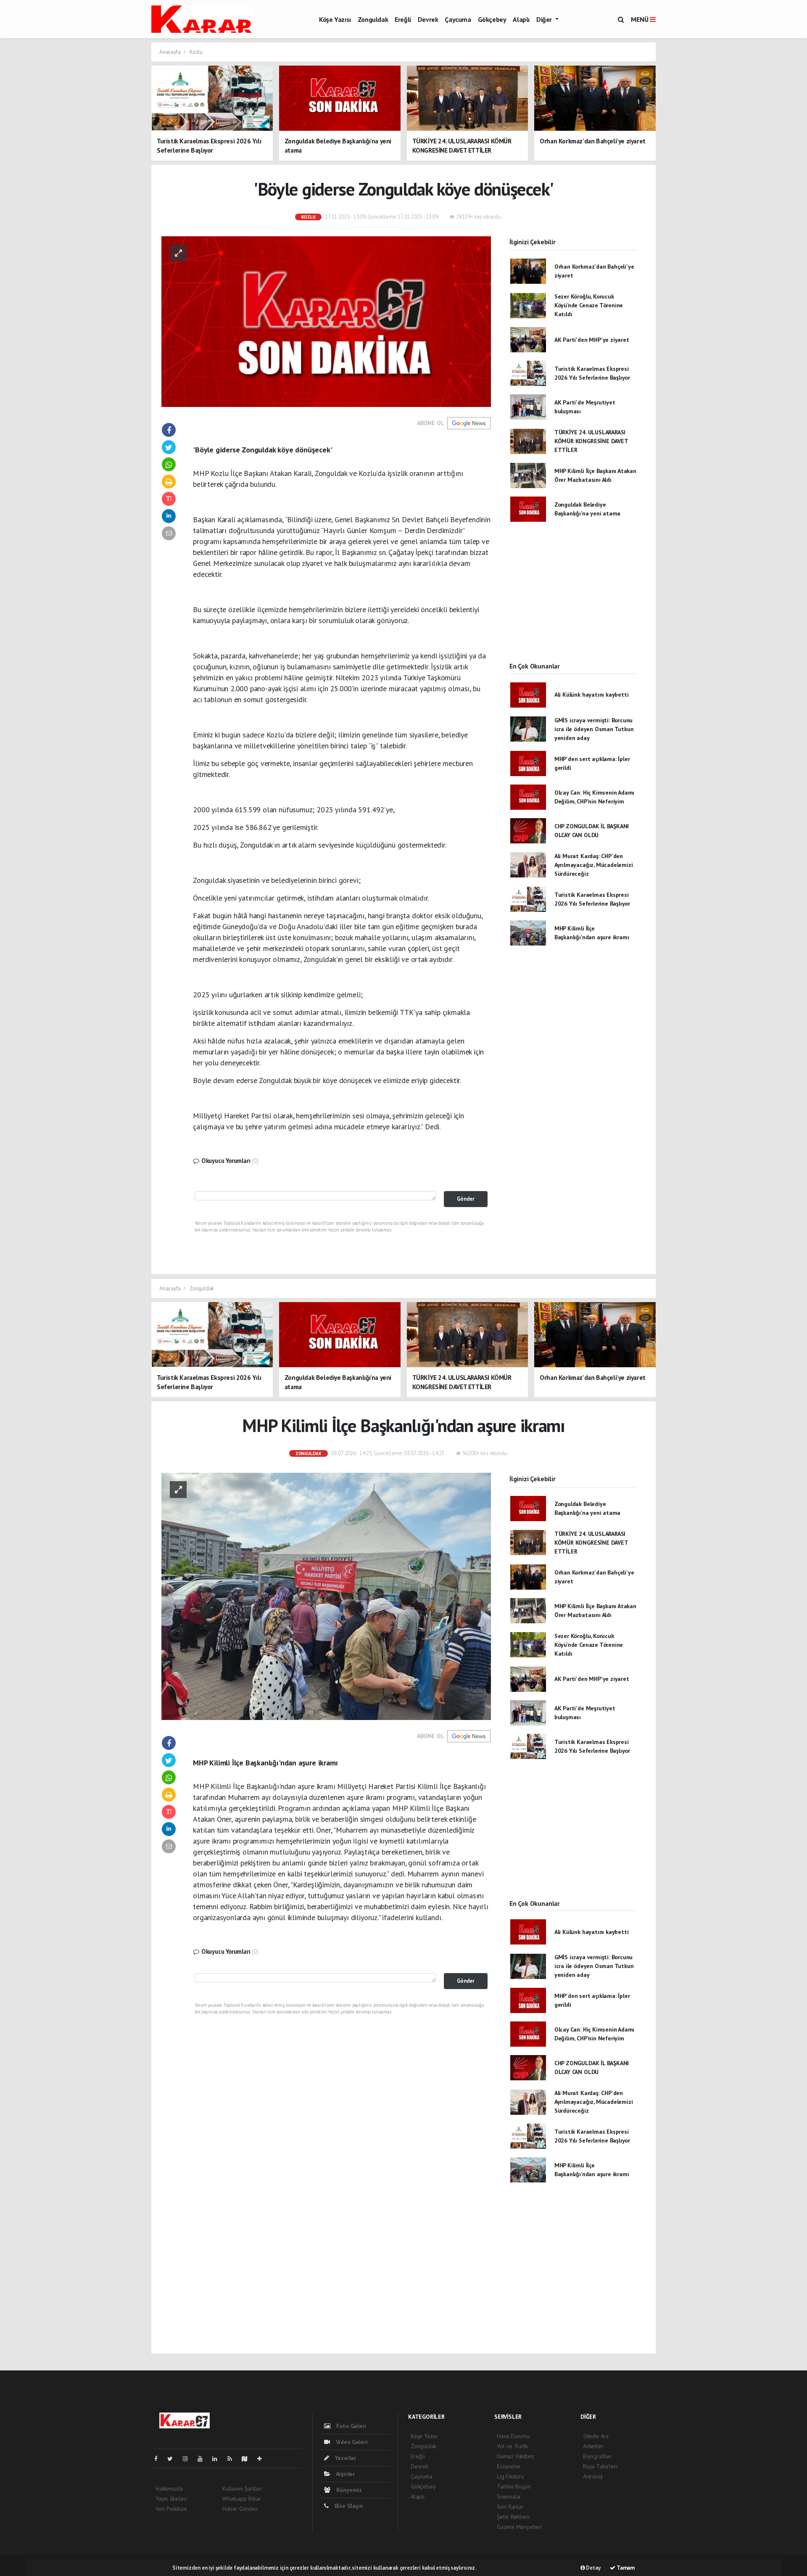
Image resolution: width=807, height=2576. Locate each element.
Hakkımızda (169, 2489)
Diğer (545, 19)
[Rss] (233, 2459)
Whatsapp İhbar (241, 2499)
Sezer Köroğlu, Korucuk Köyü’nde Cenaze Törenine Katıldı (589, 305)
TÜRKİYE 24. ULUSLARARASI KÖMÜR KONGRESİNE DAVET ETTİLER (591, 441)
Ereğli (403, 19)
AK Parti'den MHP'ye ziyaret (592, 340)
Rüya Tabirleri (600, 2466)
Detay (593, 2568)
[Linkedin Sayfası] (218, 2459)
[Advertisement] (573, 599)
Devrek (428, 19)
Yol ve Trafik (512, 2446)
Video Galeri (351, 2442)
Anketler (593, 2446)
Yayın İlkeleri (171, 2499)
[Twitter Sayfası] (173, 2459)
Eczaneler (509, 2466)
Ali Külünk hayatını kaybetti (592, 695)
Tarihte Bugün (514, 2486)
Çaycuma (458, 19)
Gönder (466, 1199)
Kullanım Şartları (242, 2489)
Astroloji (593, 2476)
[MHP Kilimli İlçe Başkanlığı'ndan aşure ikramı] (326, 1596)
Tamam (625, 2568)
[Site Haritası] (248, 2459)
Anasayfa (170, 52)
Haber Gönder (240, 2509)
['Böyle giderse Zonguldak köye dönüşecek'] (326, 321)
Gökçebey (492, 19)
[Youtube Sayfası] (203, 2459)
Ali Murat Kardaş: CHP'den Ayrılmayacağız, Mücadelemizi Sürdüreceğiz (594, 865)
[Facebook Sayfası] (159, 2459)
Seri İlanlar (510, 2507)
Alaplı (521, 19)
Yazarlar (345, 2458)
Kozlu (196, 52)
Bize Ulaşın (348, 2506)
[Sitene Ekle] (263, 2459)
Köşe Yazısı (335, 19)
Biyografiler (597, 2456)
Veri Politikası (171, 2509)
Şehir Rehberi (513, 2517)
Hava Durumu (513, 2436)
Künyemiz (348, 2490)
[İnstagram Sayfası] (189, 2459)
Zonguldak (373, 19)
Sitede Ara (596, 2436)
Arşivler (345, 2474)
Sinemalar (509, 2497)
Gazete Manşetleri (519, 2527)
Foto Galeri (350, 2426)
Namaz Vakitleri (516, 2456)
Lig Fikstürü (510, 2476)
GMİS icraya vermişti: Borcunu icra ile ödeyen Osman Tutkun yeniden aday (594, 729)
